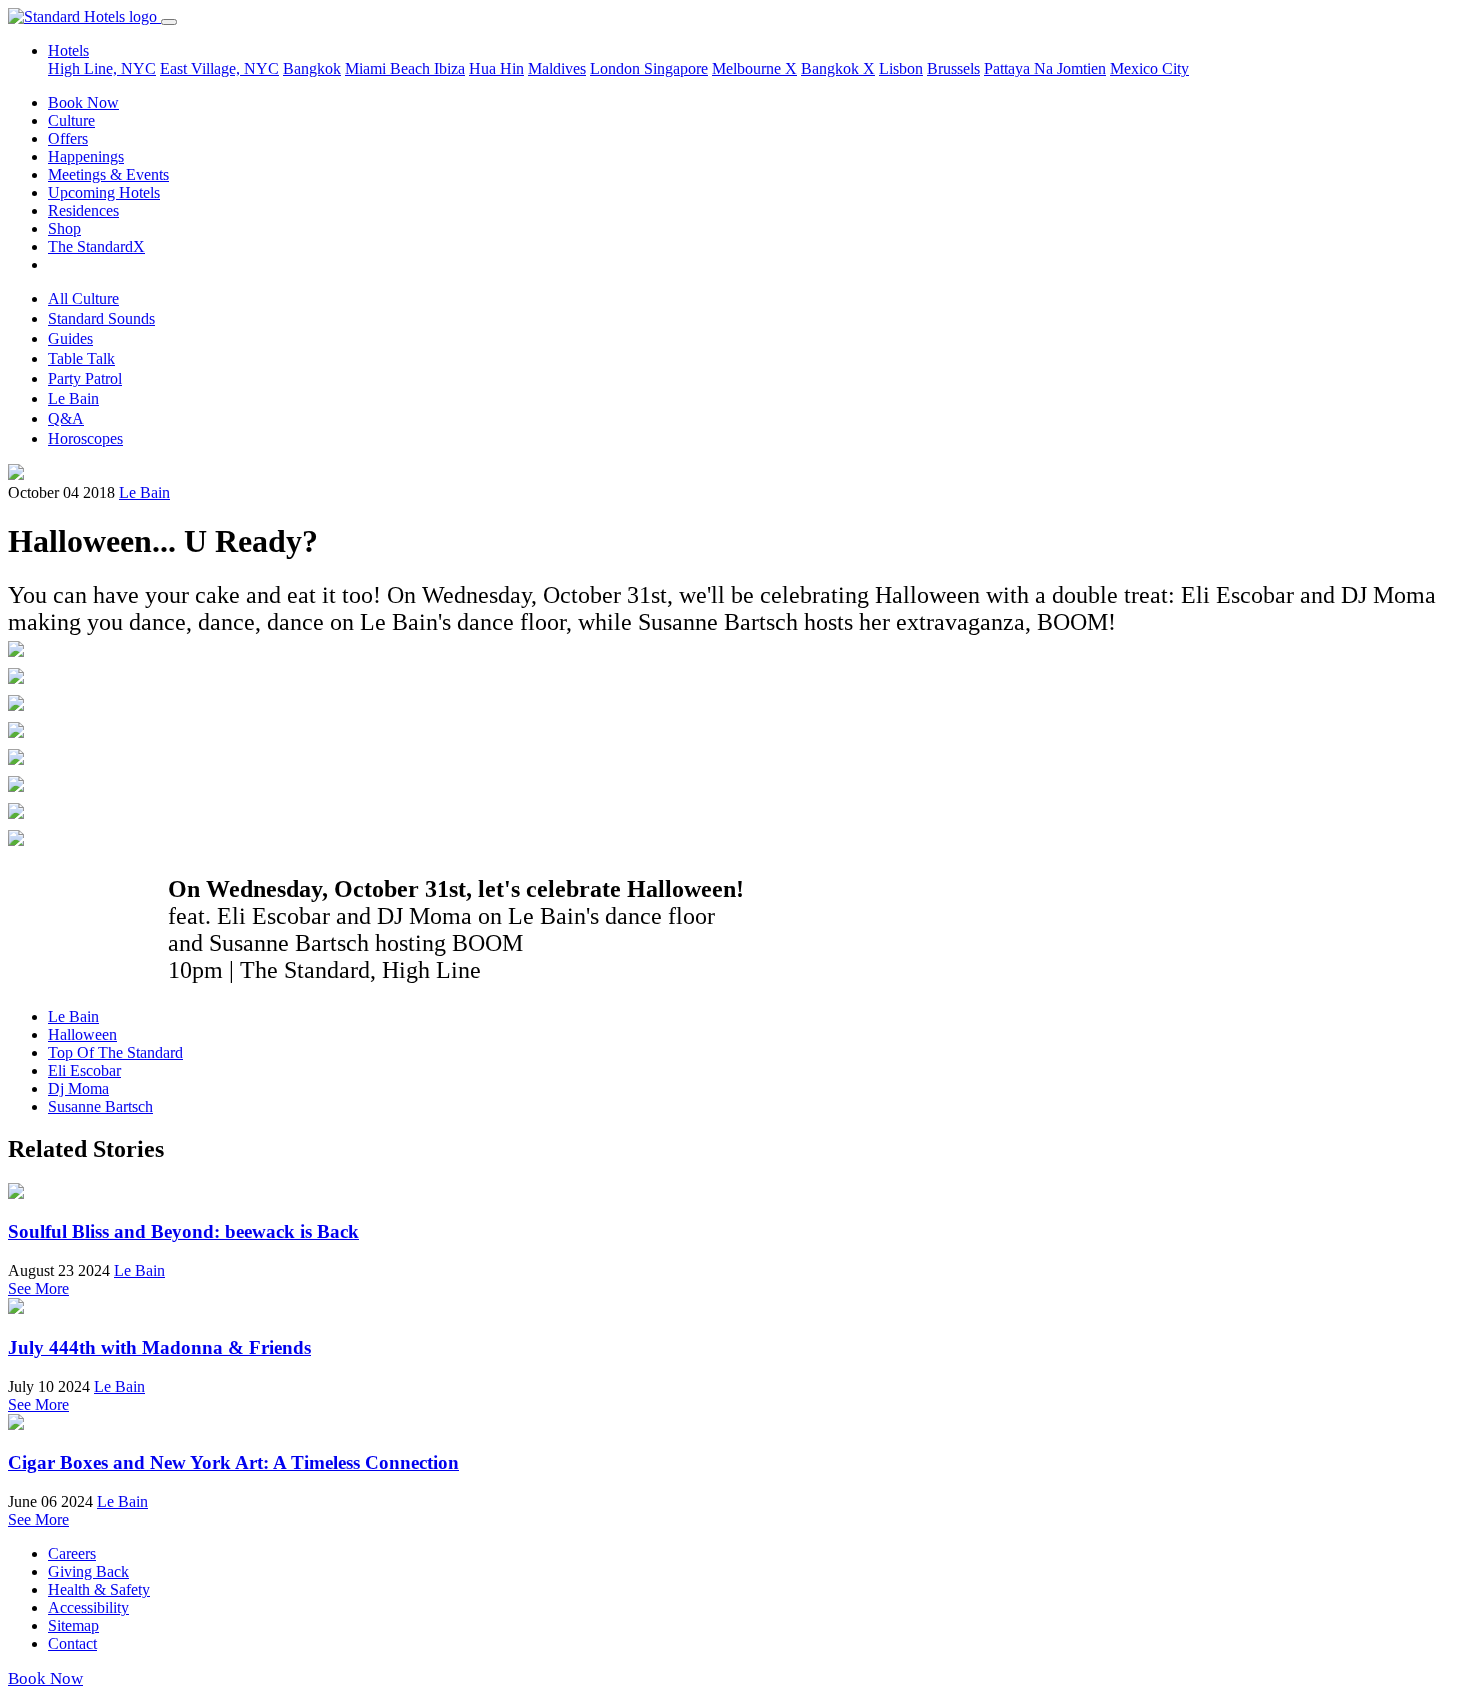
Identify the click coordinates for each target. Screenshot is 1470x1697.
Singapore (676, 68)
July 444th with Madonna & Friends (159, 1347)
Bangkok (312, 68)
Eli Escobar (84, 1070)
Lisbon (901, 68)
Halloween (82, 1034)
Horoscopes (85, 438)
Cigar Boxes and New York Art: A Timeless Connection (233, 1462)
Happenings (86, 156)
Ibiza (449, 68)
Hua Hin (496, 68)
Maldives (557, 68)
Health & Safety (99, 1589)
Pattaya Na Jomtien (1045, 68)
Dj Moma (78, 1088)
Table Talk (81, 358)
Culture (71, 120)
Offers (68, 138)
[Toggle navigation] (169, 22)
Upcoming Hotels (104, 192)
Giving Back (88, 1571)
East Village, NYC (219, 68)
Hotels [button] (68, 50)
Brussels (953, 68)
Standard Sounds (101, 318)
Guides (70, 338)
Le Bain (73, 398)
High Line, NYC (102, 68)
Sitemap (73, 1625)
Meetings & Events (108, 174)
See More (38, 1288)
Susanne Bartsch (100, 1106)
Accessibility (88, 1607)
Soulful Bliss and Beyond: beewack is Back (183, 1231)
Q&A (66, 418)
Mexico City (1149, 68)
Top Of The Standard (115, 1052)
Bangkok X (838, 68)
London (617, 68)
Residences (83, 210)
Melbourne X (754, 68)
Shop (64, 228)
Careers (72, 1553)
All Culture (83, 298)
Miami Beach (389, 68)
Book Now (83, 102)
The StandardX (96, 246)
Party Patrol (85, 378)
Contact (72, 1643)
